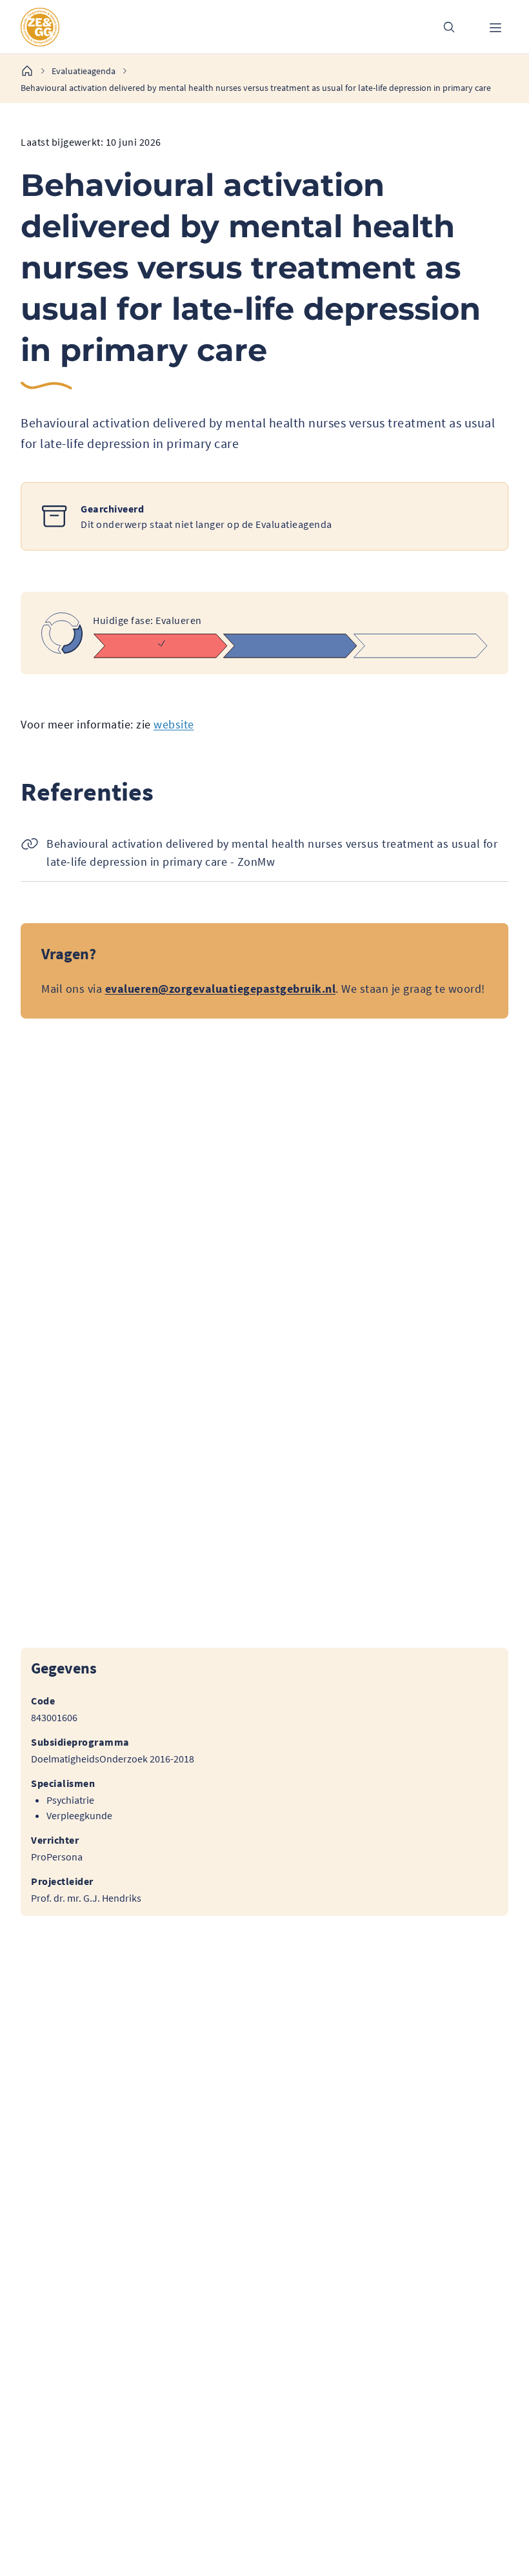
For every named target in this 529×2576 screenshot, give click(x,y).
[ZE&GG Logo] (218, 27)
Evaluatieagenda (84, 71)
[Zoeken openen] (449, 27)
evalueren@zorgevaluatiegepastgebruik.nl (221, 989)
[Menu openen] (495, 27)
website (174, 724)
